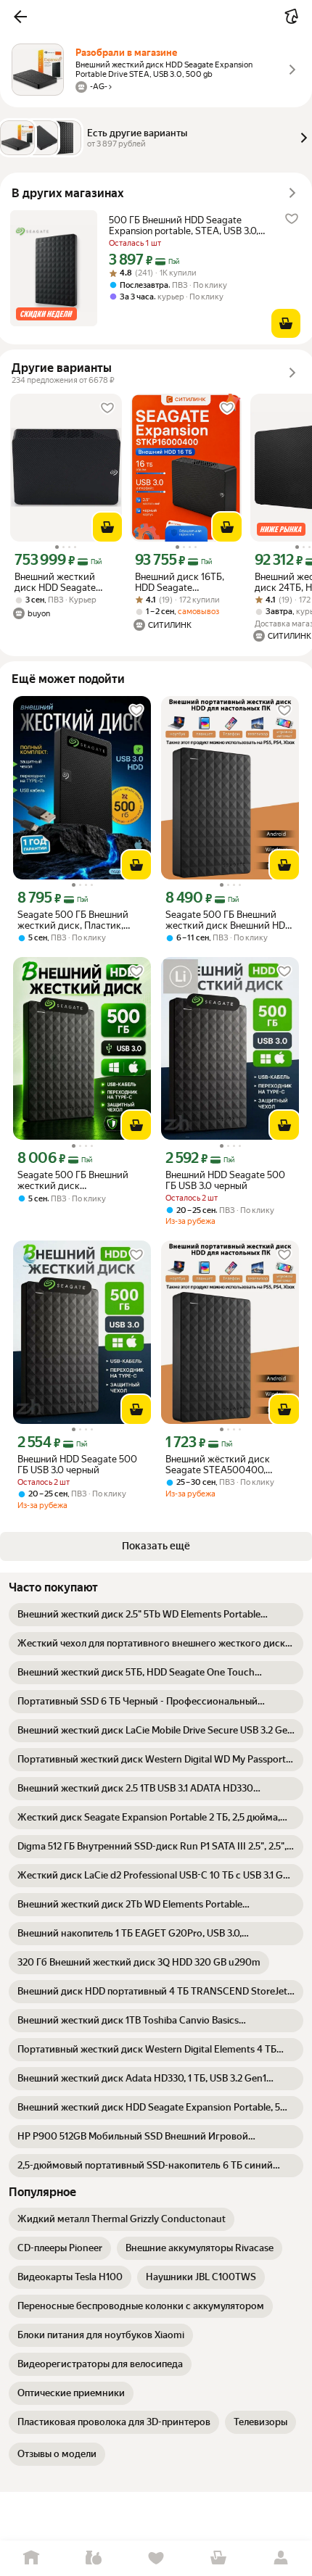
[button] (20, 17)
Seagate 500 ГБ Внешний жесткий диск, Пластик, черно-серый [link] (73, 920)
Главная (31, 2558)
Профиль (281, 2558)
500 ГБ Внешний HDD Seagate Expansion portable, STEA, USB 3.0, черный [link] (184, 225)
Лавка (94, 2558)
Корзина (218, 2558)
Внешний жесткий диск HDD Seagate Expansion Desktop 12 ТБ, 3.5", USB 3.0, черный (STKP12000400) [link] (60, 582)
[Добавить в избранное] (292, 219)
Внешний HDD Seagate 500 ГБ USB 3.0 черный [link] (225, 1180)
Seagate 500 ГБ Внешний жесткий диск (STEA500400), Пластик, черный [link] (73, 1180)
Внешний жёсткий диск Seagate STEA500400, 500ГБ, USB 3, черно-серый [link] (226, 1465)
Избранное (156, 2558)
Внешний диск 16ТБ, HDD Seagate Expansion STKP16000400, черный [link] (180, 582)
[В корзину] (286, 323)
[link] (156, 1615)
